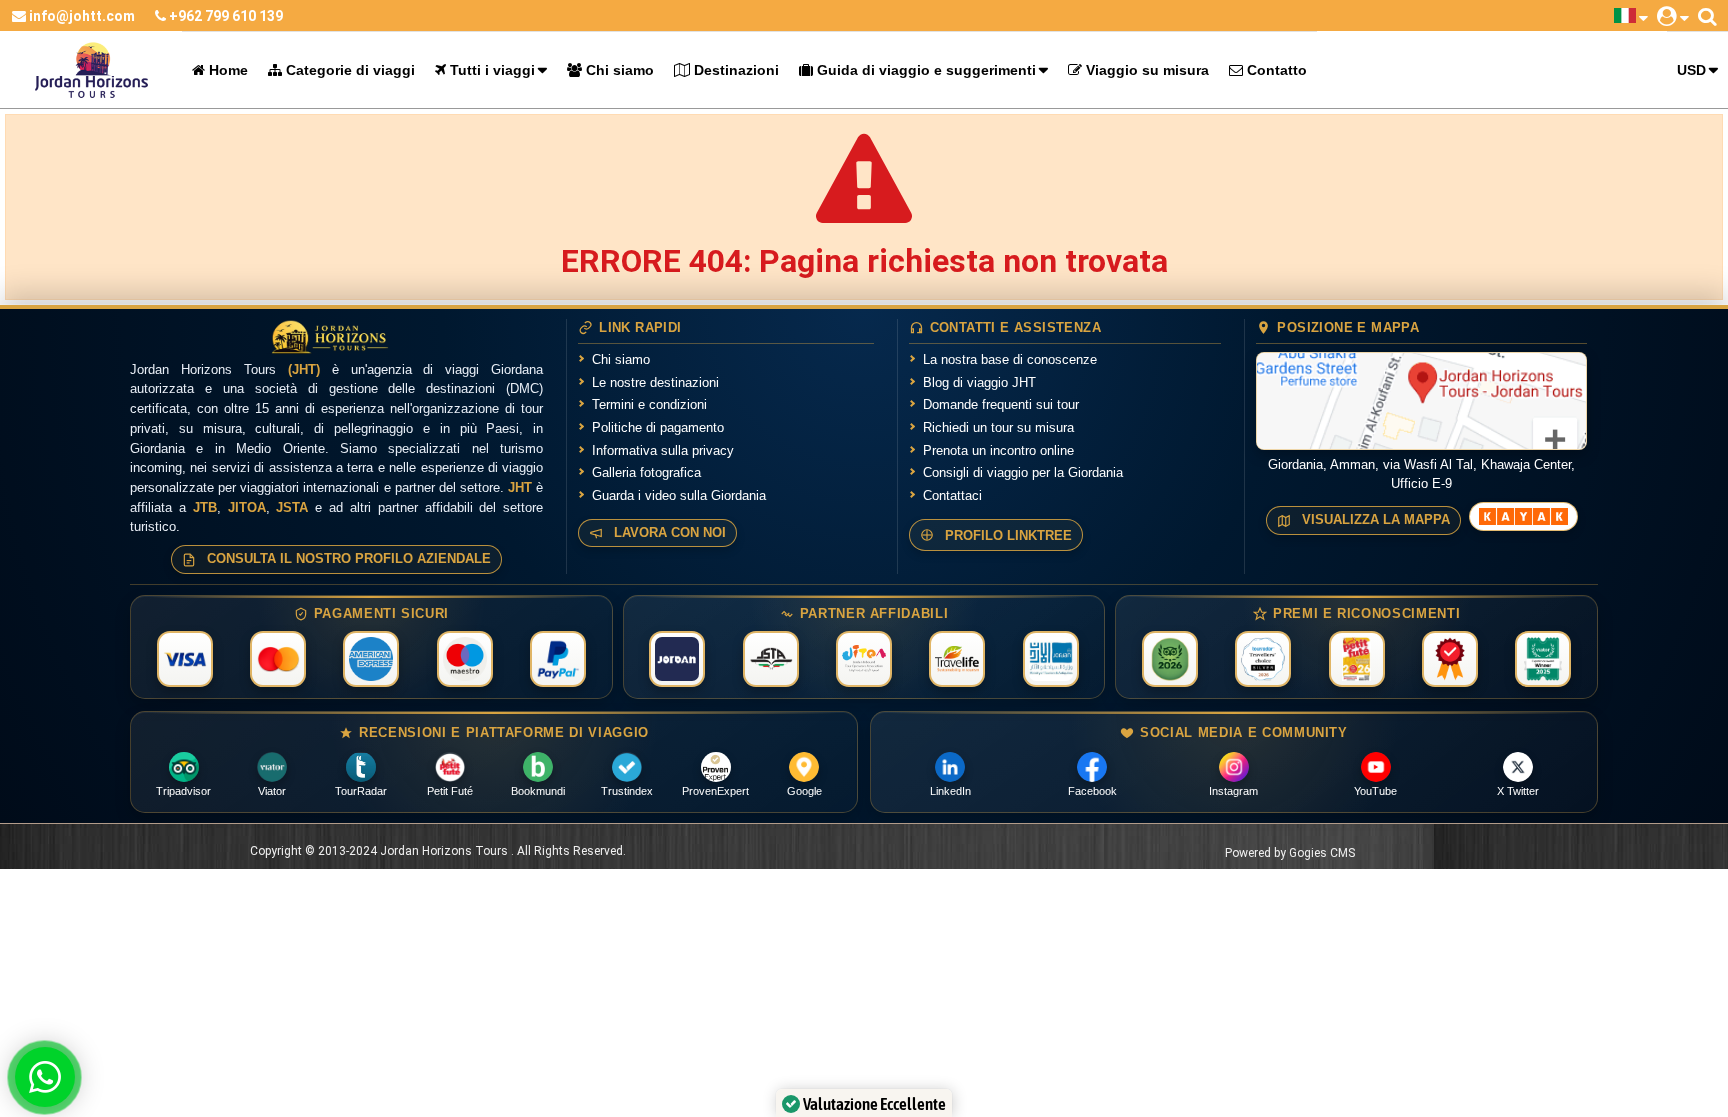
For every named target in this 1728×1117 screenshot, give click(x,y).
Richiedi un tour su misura (998, 427)
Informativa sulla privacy (663, 450)
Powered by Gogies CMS (1290, 853)
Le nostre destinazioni (655, 382)
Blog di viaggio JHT (979, 382)
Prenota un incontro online (998, 450)
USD (1691, 70)
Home (226, 70)
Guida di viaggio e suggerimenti (924, 70)
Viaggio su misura (1145, 70)
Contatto (1275, 70)
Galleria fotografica (646, 472)
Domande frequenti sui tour (1001, 404)
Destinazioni (734, 70)
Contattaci (952, 495)
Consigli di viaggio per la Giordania (1023, 472)
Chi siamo (618, 70)
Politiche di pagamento (658, 427)
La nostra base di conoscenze (1010, 359)
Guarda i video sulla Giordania (679, 495)
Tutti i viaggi (490, 70)
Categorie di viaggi (348, 70)
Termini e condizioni (649, 404)
